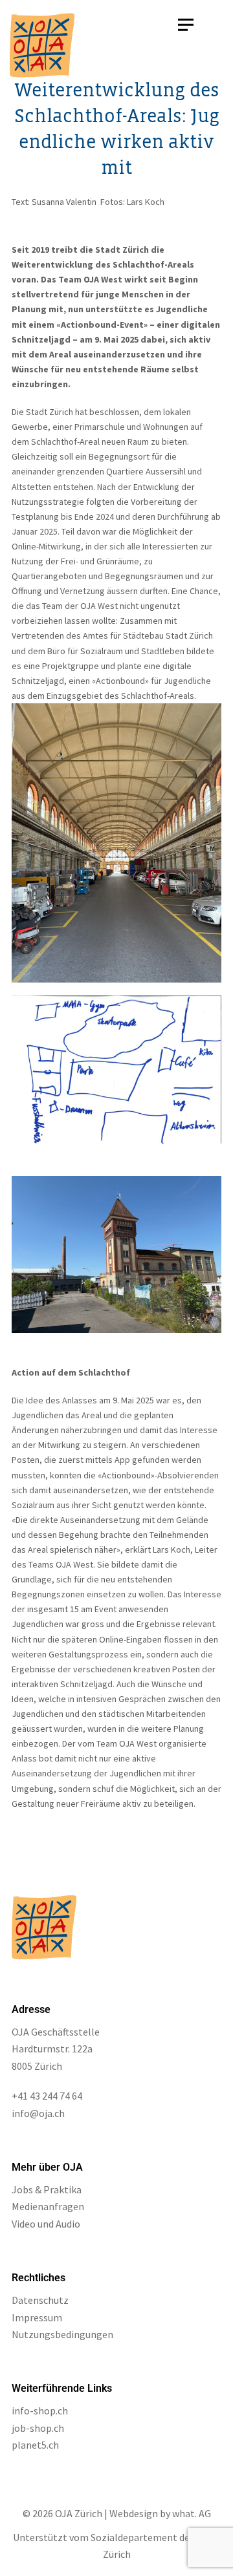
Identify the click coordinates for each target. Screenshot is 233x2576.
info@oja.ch (38, 2113)
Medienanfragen (48, 2206)
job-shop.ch (38, 2428)
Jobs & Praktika (47, 2189)
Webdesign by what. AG (160, 2513)
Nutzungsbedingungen (62, 2334)
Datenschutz (40, 2300)
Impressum (37, 2317)
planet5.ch (35, 2445)
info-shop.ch (40, 2411)
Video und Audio (46, 2224)
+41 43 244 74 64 (47, 2096)
